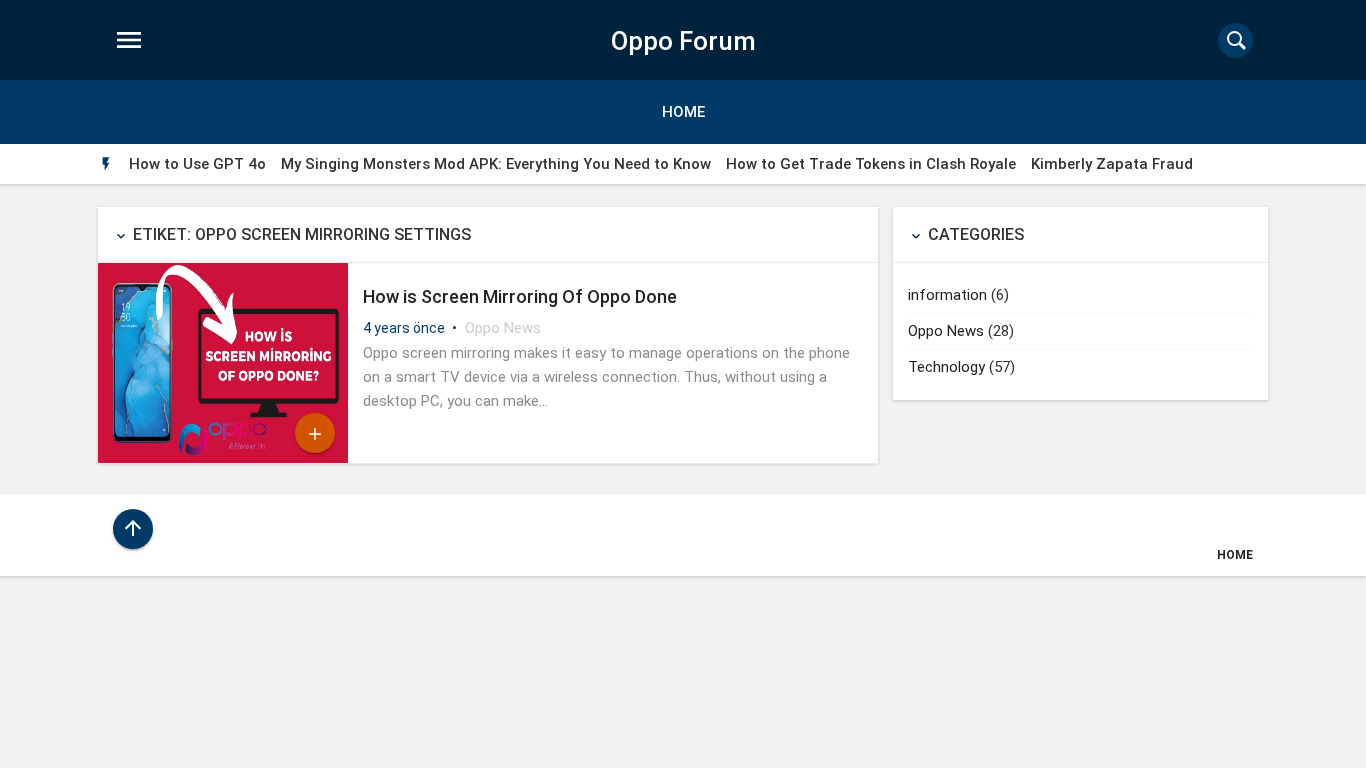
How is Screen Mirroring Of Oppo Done (520, 296)
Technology (946, 367)
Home (683, 112)
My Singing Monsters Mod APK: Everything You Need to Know (496, 164)
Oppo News (503, 328)
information (947, 295)
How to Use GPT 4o (197, 164)
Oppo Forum (683, 41)
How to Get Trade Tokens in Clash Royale (871, 164)
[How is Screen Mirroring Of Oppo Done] (223, 458)
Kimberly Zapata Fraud (1112, 164)
